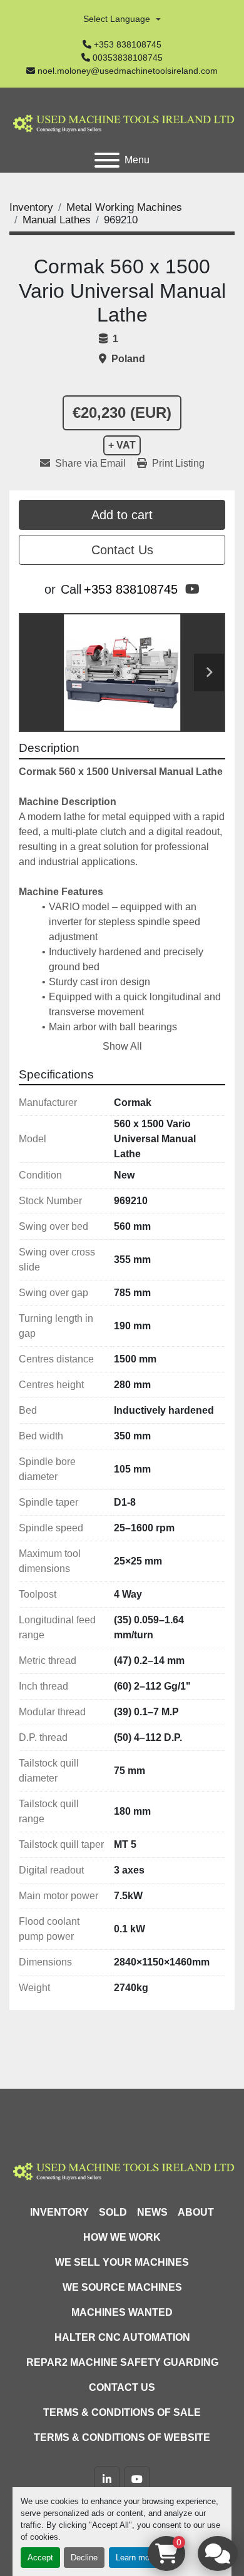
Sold (113, 2212)
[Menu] (107, 160)
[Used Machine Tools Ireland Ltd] (122, 2170)
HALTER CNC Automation (122, 2337)
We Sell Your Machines (122, 2262)
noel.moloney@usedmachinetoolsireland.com (128, 71)
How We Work (122, 2237)
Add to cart (122, 515)
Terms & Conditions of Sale (122, 2412)
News (152, 2212)
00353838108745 (128, 58)
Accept (40, 2558)
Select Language (117, 19)
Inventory (59, 2212)
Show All (122, 1046)
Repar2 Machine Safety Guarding (122, 2362)
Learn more (136, 2558)
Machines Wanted (122, 2312)
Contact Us (122, 550)
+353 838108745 (128, 44)
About (196, 2212)
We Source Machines (122, 2287)
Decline (84, 2558)
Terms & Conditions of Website (122, 2437)
